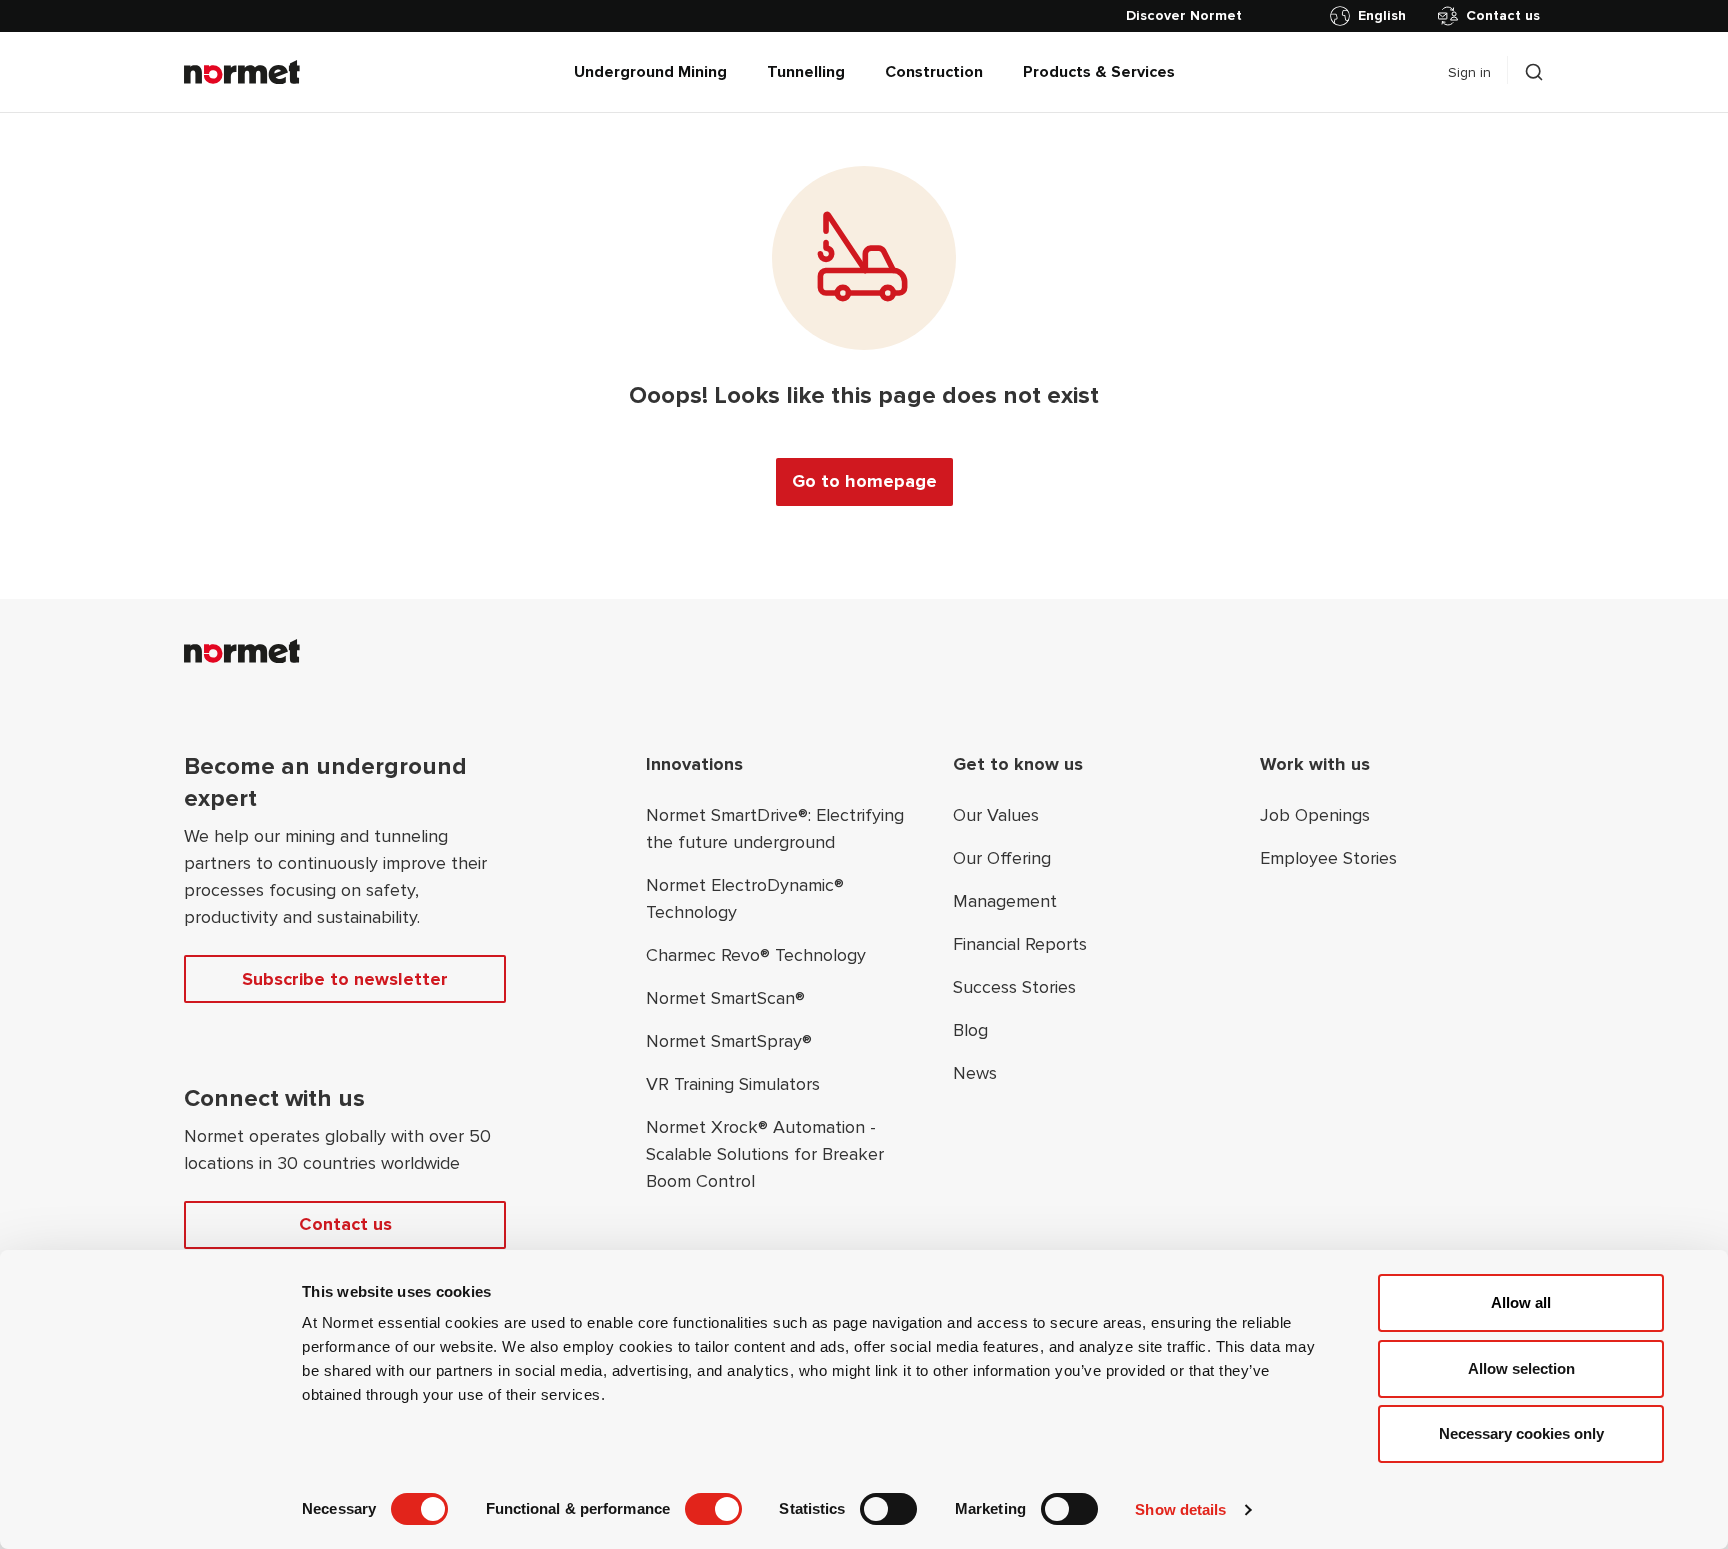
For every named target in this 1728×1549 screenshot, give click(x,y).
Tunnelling (806, 72)
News (975, 1073)
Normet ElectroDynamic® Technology (745, 898)
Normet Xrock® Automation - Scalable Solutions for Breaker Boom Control (765, 1154)
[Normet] (242, 72)
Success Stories (1014, 987)
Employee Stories (1328, 858)
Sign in (1469, 72)
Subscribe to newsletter (345, 979)
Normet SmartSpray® (729, 1041)
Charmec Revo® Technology (756, 955)
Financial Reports (1020, 944)
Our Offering (1002, 858)
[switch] (713, 1509)
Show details (1180, 1509)
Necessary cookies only (1521, 1433)
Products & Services (1099, 72)
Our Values (996, 815)
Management (1005, 901)
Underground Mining (650, 72)
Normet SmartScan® (725, 998)
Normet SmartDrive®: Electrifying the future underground (775, 828)
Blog (970, 1030)
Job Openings (1315, 815)
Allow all (1521, 1302)
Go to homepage (864, 481)
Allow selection (1521, 1368)
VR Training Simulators (733, 1084)
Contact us (1503, 15)
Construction (934, 72)
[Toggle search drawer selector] (1534, 72)
